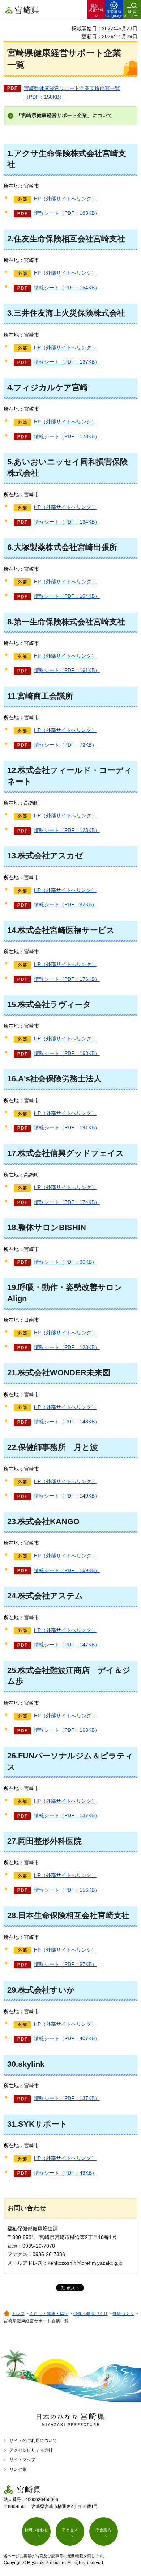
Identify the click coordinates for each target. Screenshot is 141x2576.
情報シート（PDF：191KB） (67, 1127)
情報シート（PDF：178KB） (67, 436)
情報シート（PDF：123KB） (67, 830)
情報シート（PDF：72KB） (65, 745)
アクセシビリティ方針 (31, 2450)
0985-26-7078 (39, 2246)
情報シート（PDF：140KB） (67, 1496)
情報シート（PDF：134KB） (67, 522)
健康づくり (123, 2314)
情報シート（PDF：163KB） (67, 1053)
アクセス (70, 2530)
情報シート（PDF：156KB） (67, 1890)
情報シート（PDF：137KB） (67, 362)
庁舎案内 (103, 2530)
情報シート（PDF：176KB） (67, 979)
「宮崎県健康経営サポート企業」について (64, 115)
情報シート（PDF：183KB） (67, 213)
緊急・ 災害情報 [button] (96, 8)
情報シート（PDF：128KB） (67, 1347)
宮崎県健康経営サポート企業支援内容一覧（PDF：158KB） (72, 93)
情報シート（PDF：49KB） (65, 2173)
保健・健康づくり (90, 2314)
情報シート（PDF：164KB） (67, 288)
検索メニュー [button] (131, 14)
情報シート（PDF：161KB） (67, 670)
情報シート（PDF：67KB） (65, 1964)
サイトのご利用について (33, 2441)
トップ (18, 2314)
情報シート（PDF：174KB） (67, 1202)
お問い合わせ (36, 2530)
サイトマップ (22, 2460)
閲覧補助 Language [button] (114, 14)
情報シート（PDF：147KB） (67, 1645)
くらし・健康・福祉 (49, 2314)
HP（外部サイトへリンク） (65, 199)
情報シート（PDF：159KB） (67, 1570)
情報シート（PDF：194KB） (67, 596)
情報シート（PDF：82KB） (65, 904)
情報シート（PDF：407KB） (67, 2038)
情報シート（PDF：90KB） (65, 1262)
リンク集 (18, 2469)
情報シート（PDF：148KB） (67, 1422)
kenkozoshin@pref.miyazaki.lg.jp (85, 2263)
